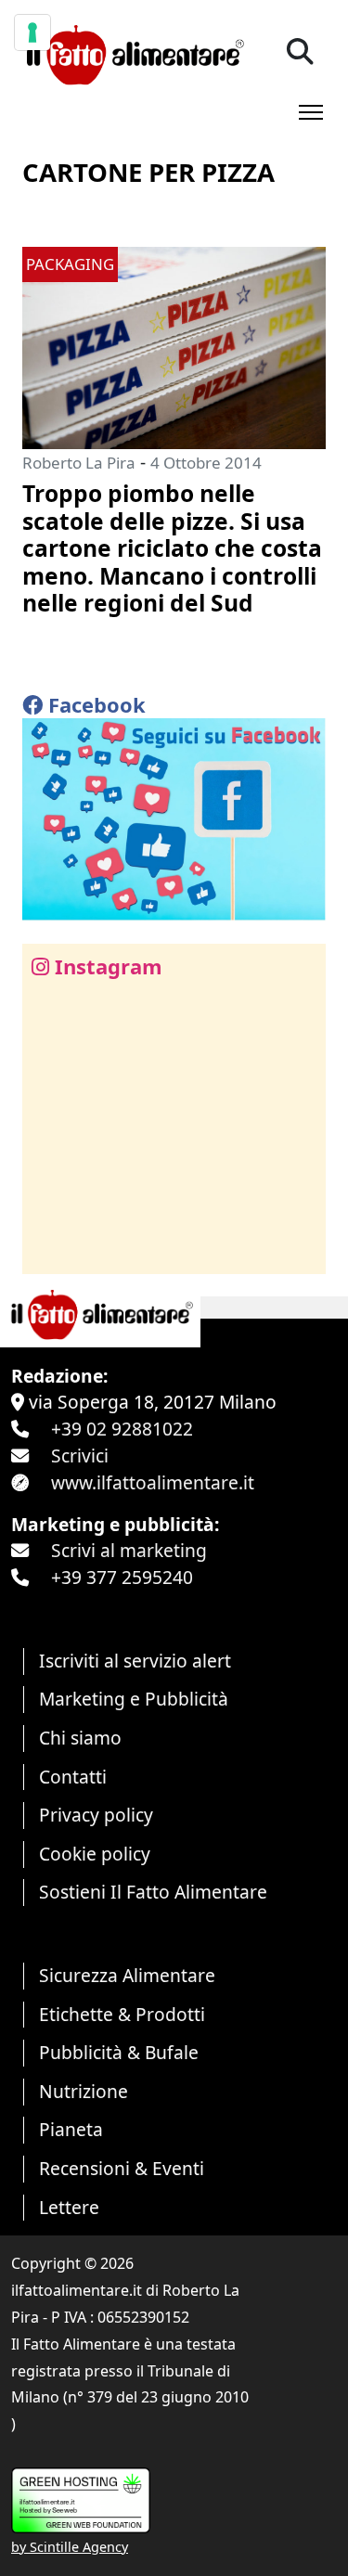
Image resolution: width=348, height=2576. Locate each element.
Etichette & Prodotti (122, 2014)
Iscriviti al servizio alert (135, 1661)
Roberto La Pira (79, 463)
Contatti (73, 1777)
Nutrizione (84, 2091)
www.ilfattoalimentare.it (153, 1482)
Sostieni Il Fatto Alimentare (153, 1892)
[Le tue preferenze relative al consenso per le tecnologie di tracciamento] (32, 32)
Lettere (69, 2207)
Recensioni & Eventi (122, 2168)
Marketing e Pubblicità (134, 1699)
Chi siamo (80, 1738)
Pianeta (71, 2129)
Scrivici (80, 1455)
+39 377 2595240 (122, 1577)
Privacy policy (96, 1815)
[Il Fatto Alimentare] (133, 52)
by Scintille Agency (70, 2547)
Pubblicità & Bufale (119, 2052)
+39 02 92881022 (122, 1429)
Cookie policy (95, 1854)
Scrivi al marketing (129, 1550)
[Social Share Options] (50, 1249)
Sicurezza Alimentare (127, 1975)
